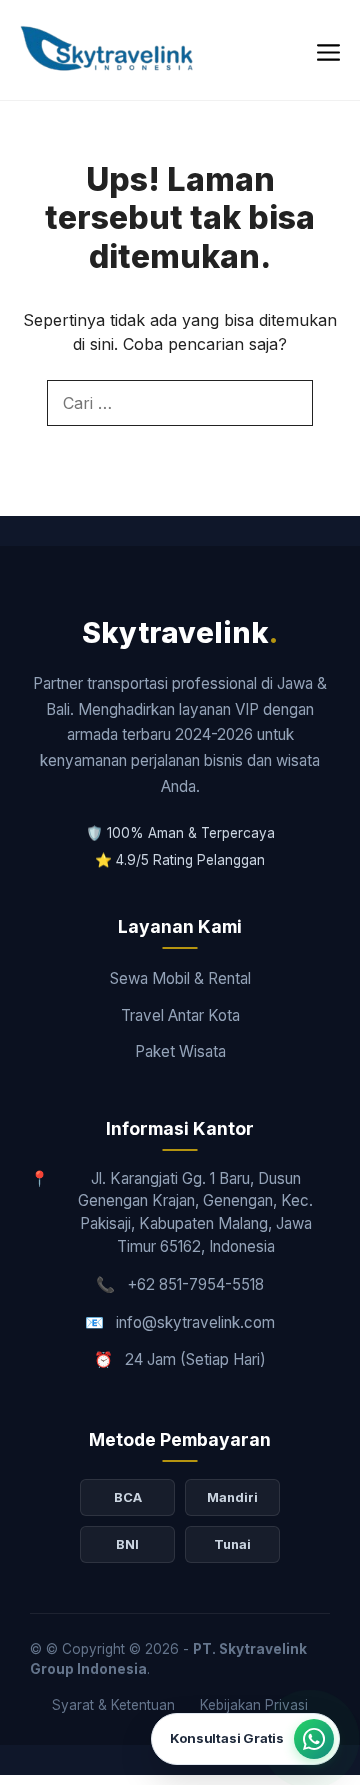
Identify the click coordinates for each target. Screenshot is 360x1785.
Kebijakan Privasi (254, 1705)
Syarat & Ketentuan (113, 1705)
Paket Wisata (180, 1051)
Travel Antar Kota (180, 1015)
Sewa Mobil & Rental (180, 978)
